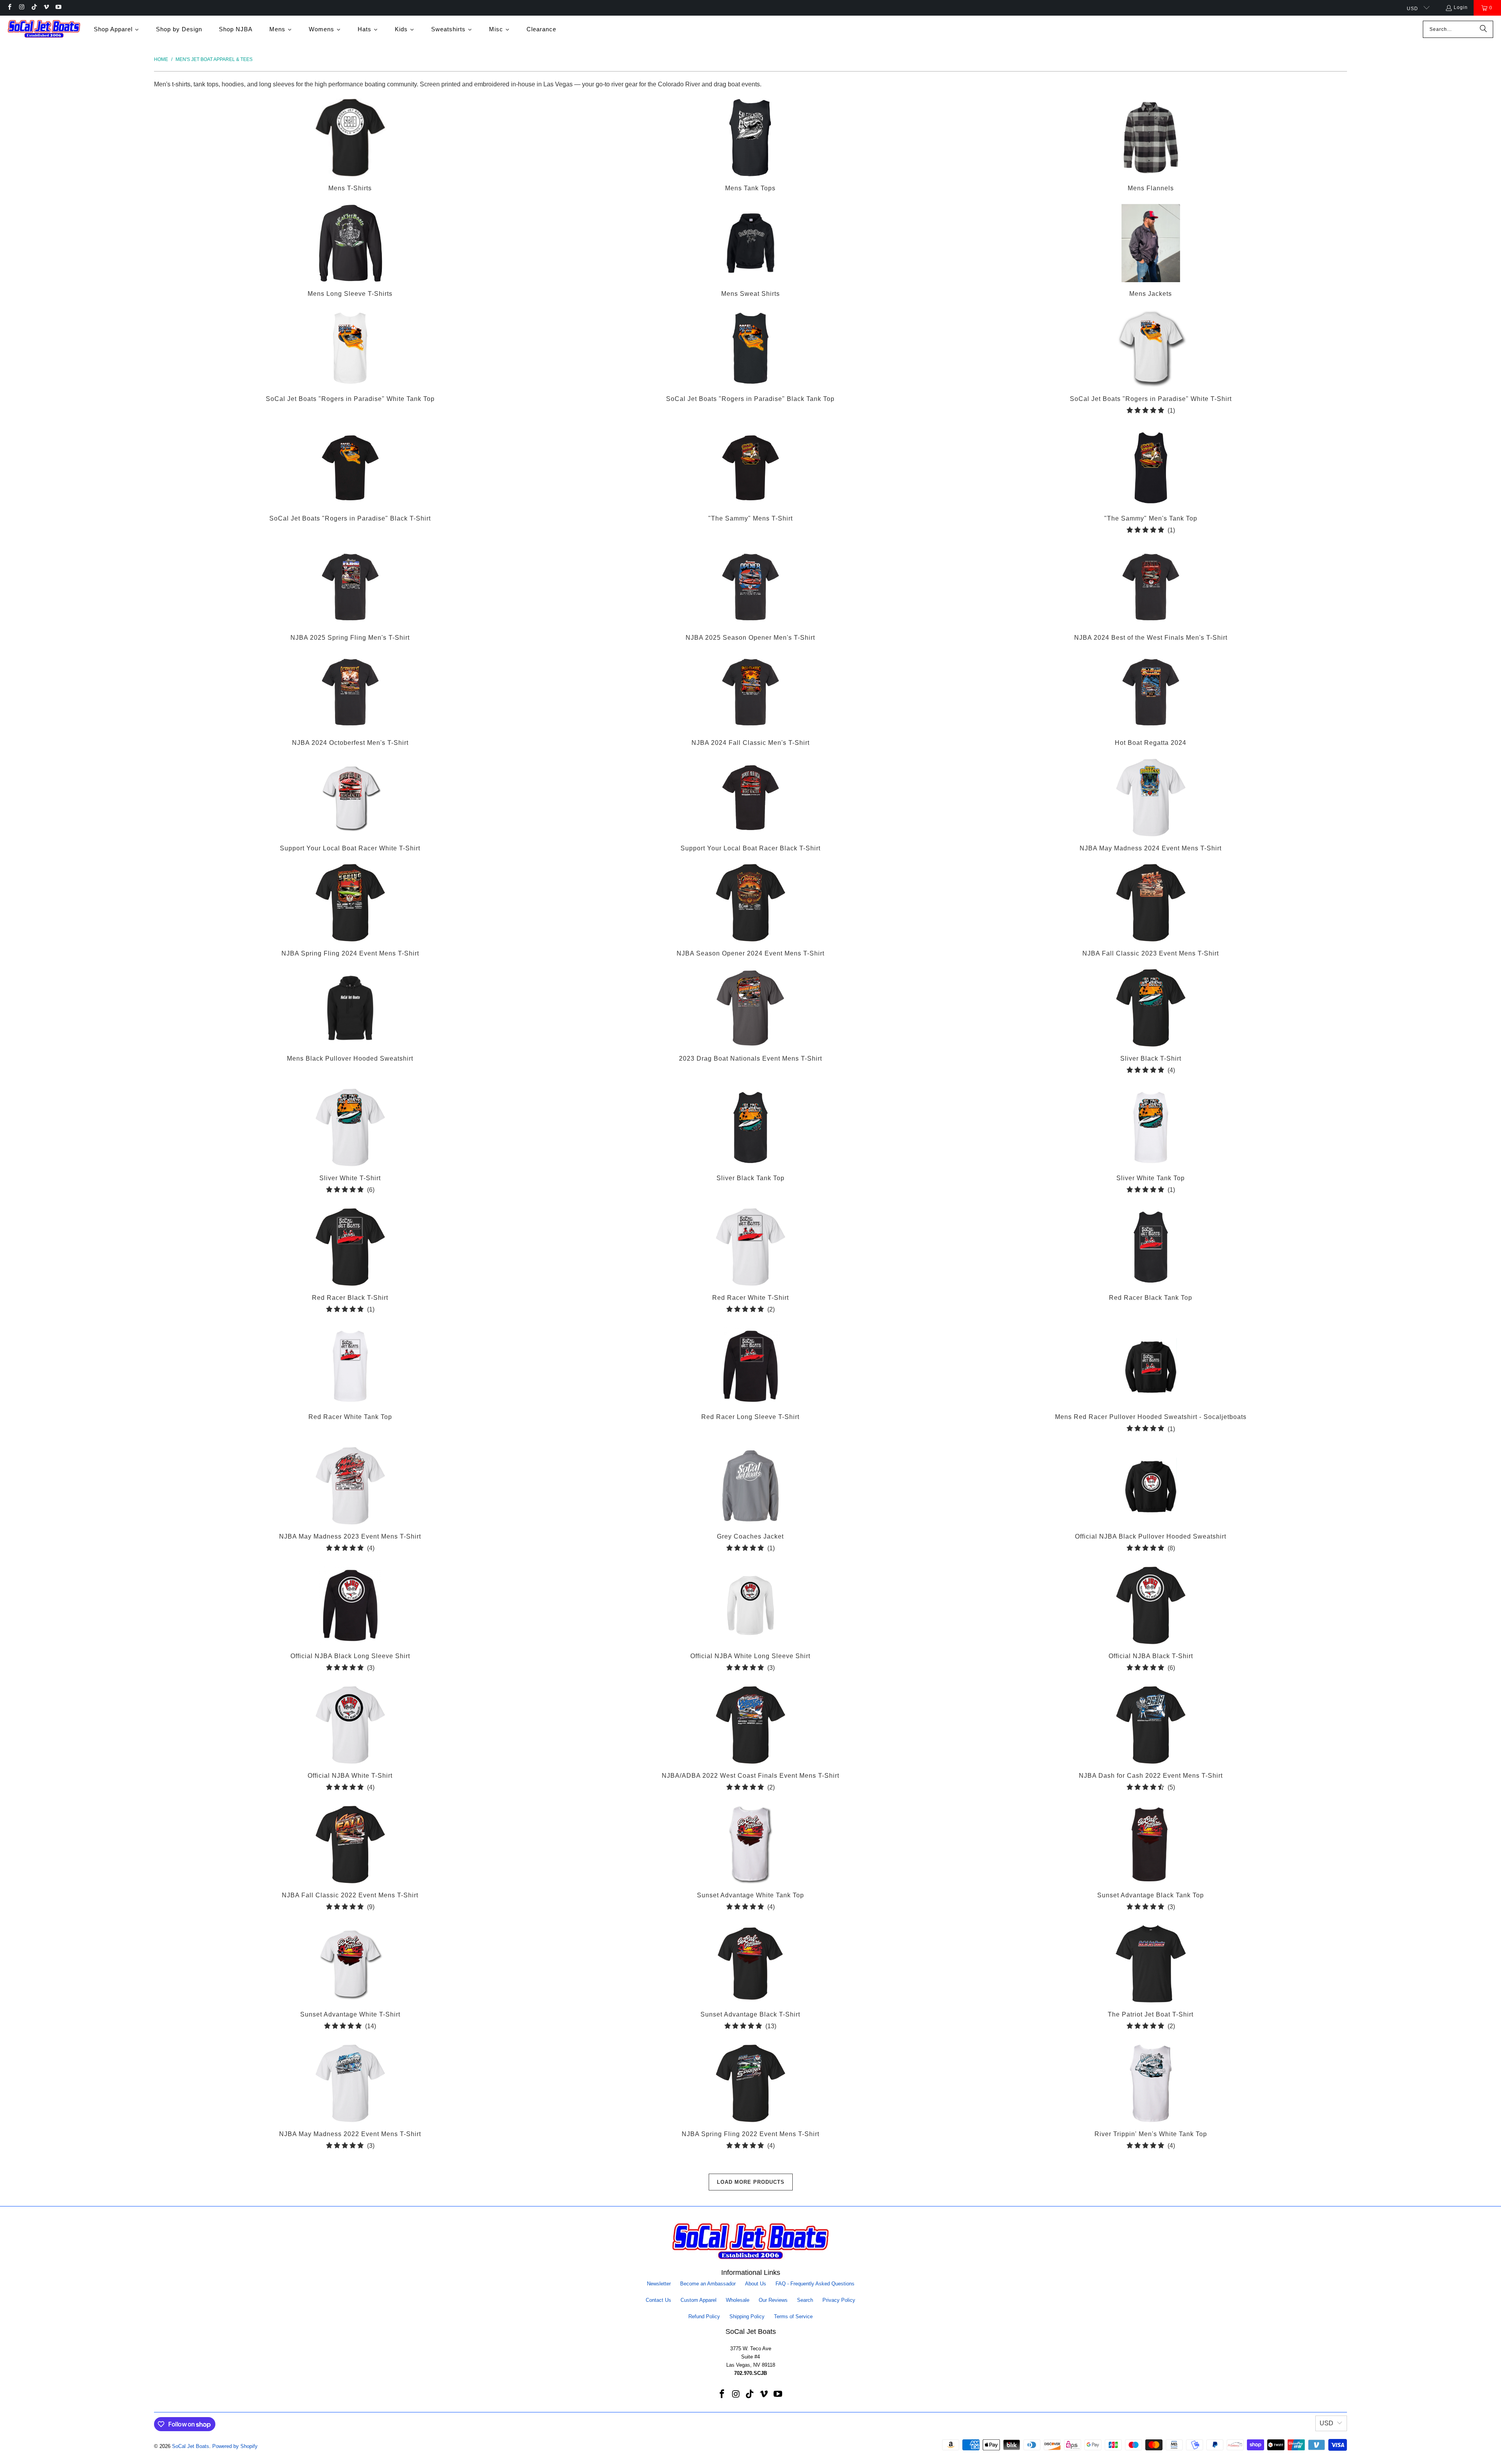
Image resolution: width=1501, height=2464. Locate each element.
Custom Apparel (699, 2300)
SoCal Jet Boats (191, 2446)
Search (805, 2300)
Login (1461, 7)
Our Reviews (773, 2300)
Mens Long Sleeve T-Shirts (350, 252)
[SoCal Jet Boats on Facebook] (9, 8)
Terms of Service (793, 2316)
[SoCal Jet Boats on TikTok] (34, 8)
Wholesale (738, 2300)
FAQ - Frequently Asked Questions (815, 2284)
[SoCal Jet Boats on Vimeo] (46, 8)
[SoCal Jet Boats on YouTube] (58, 8)
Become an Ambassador (708, 2284)
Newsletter (659, 2284)
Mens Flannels (1151, 146)
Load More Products (751, 2182)
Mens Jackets (1151, 252)
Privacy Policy (839, 2300)
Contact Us (658, 2300)
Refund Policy (704, 2316)
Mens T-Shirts (350, 146)
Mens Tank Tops (750, 146)
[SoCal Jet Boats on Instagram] (21, 8)
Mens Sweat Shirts (750, 252)
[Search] (1483, 29)
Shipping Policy (747, 2316)
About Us (756, 2284)
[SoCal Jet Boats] (44, 29)
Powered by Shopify (235, 2446)
